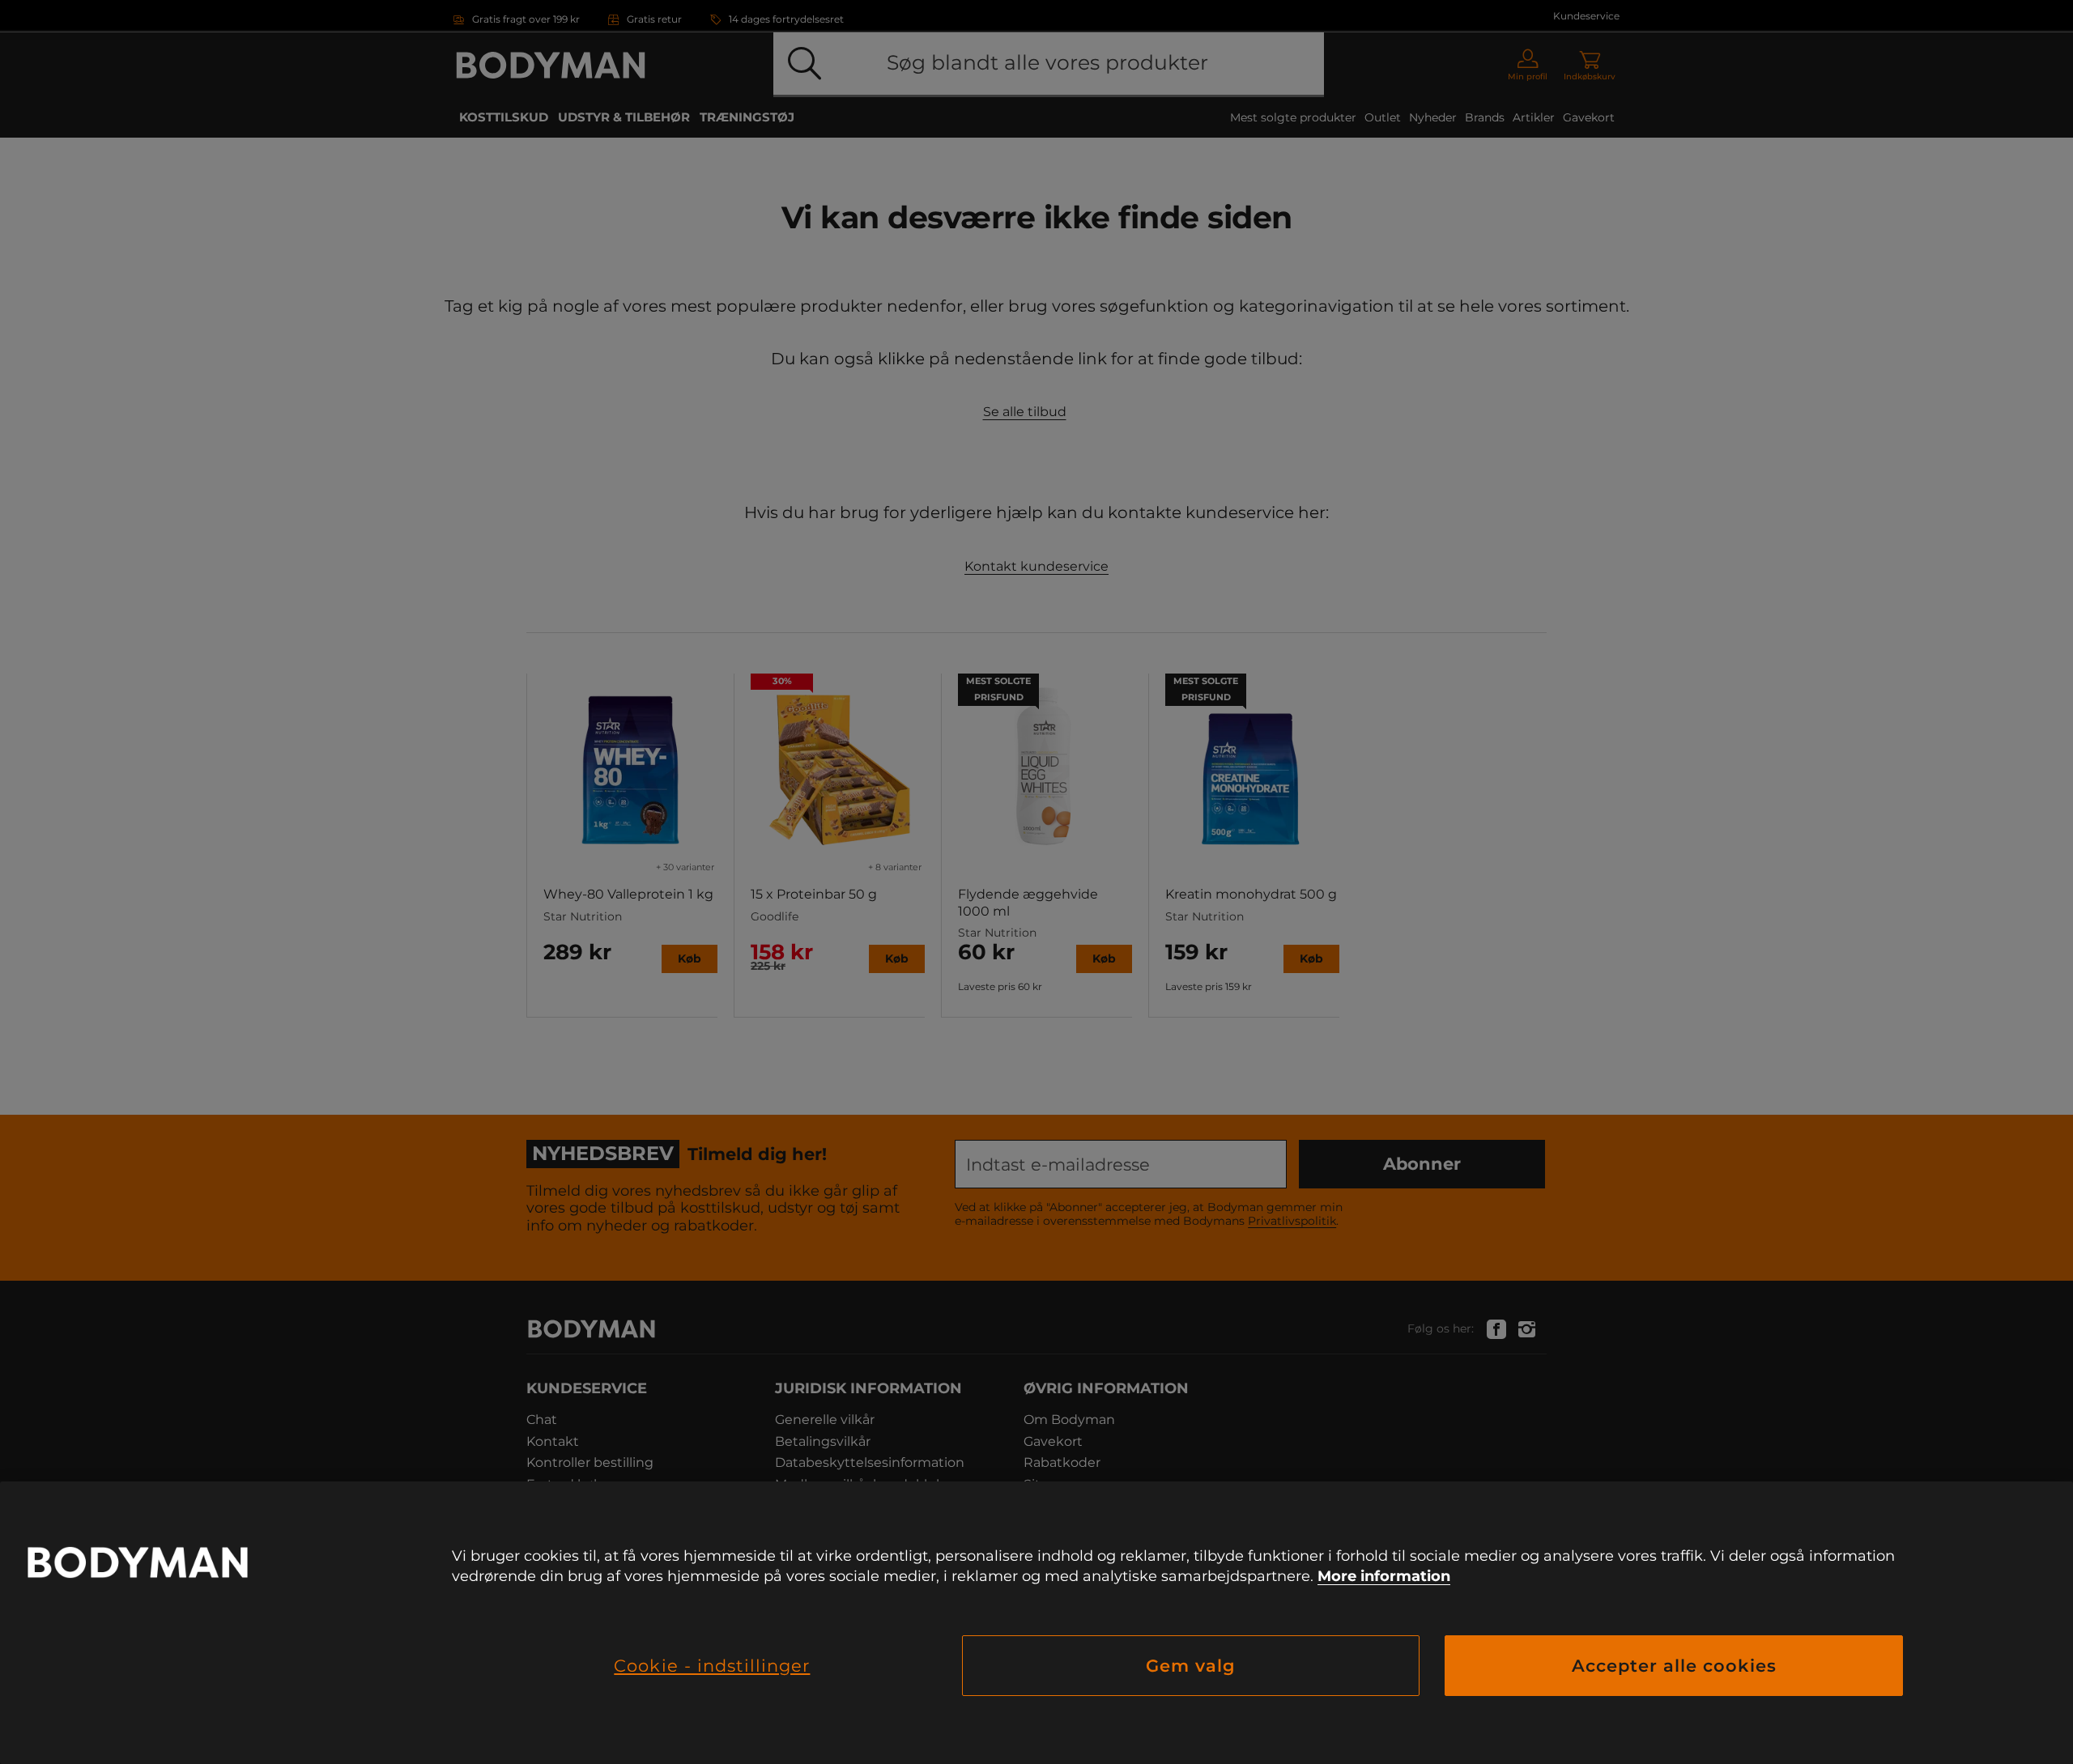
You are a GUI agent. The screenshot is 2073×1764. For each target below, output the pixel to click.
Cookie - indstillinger (712, 1666)
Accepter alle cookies (1674, 1666)
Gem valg (1191, 1666)
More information (1384, 1576)
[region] (1036, 1623)
